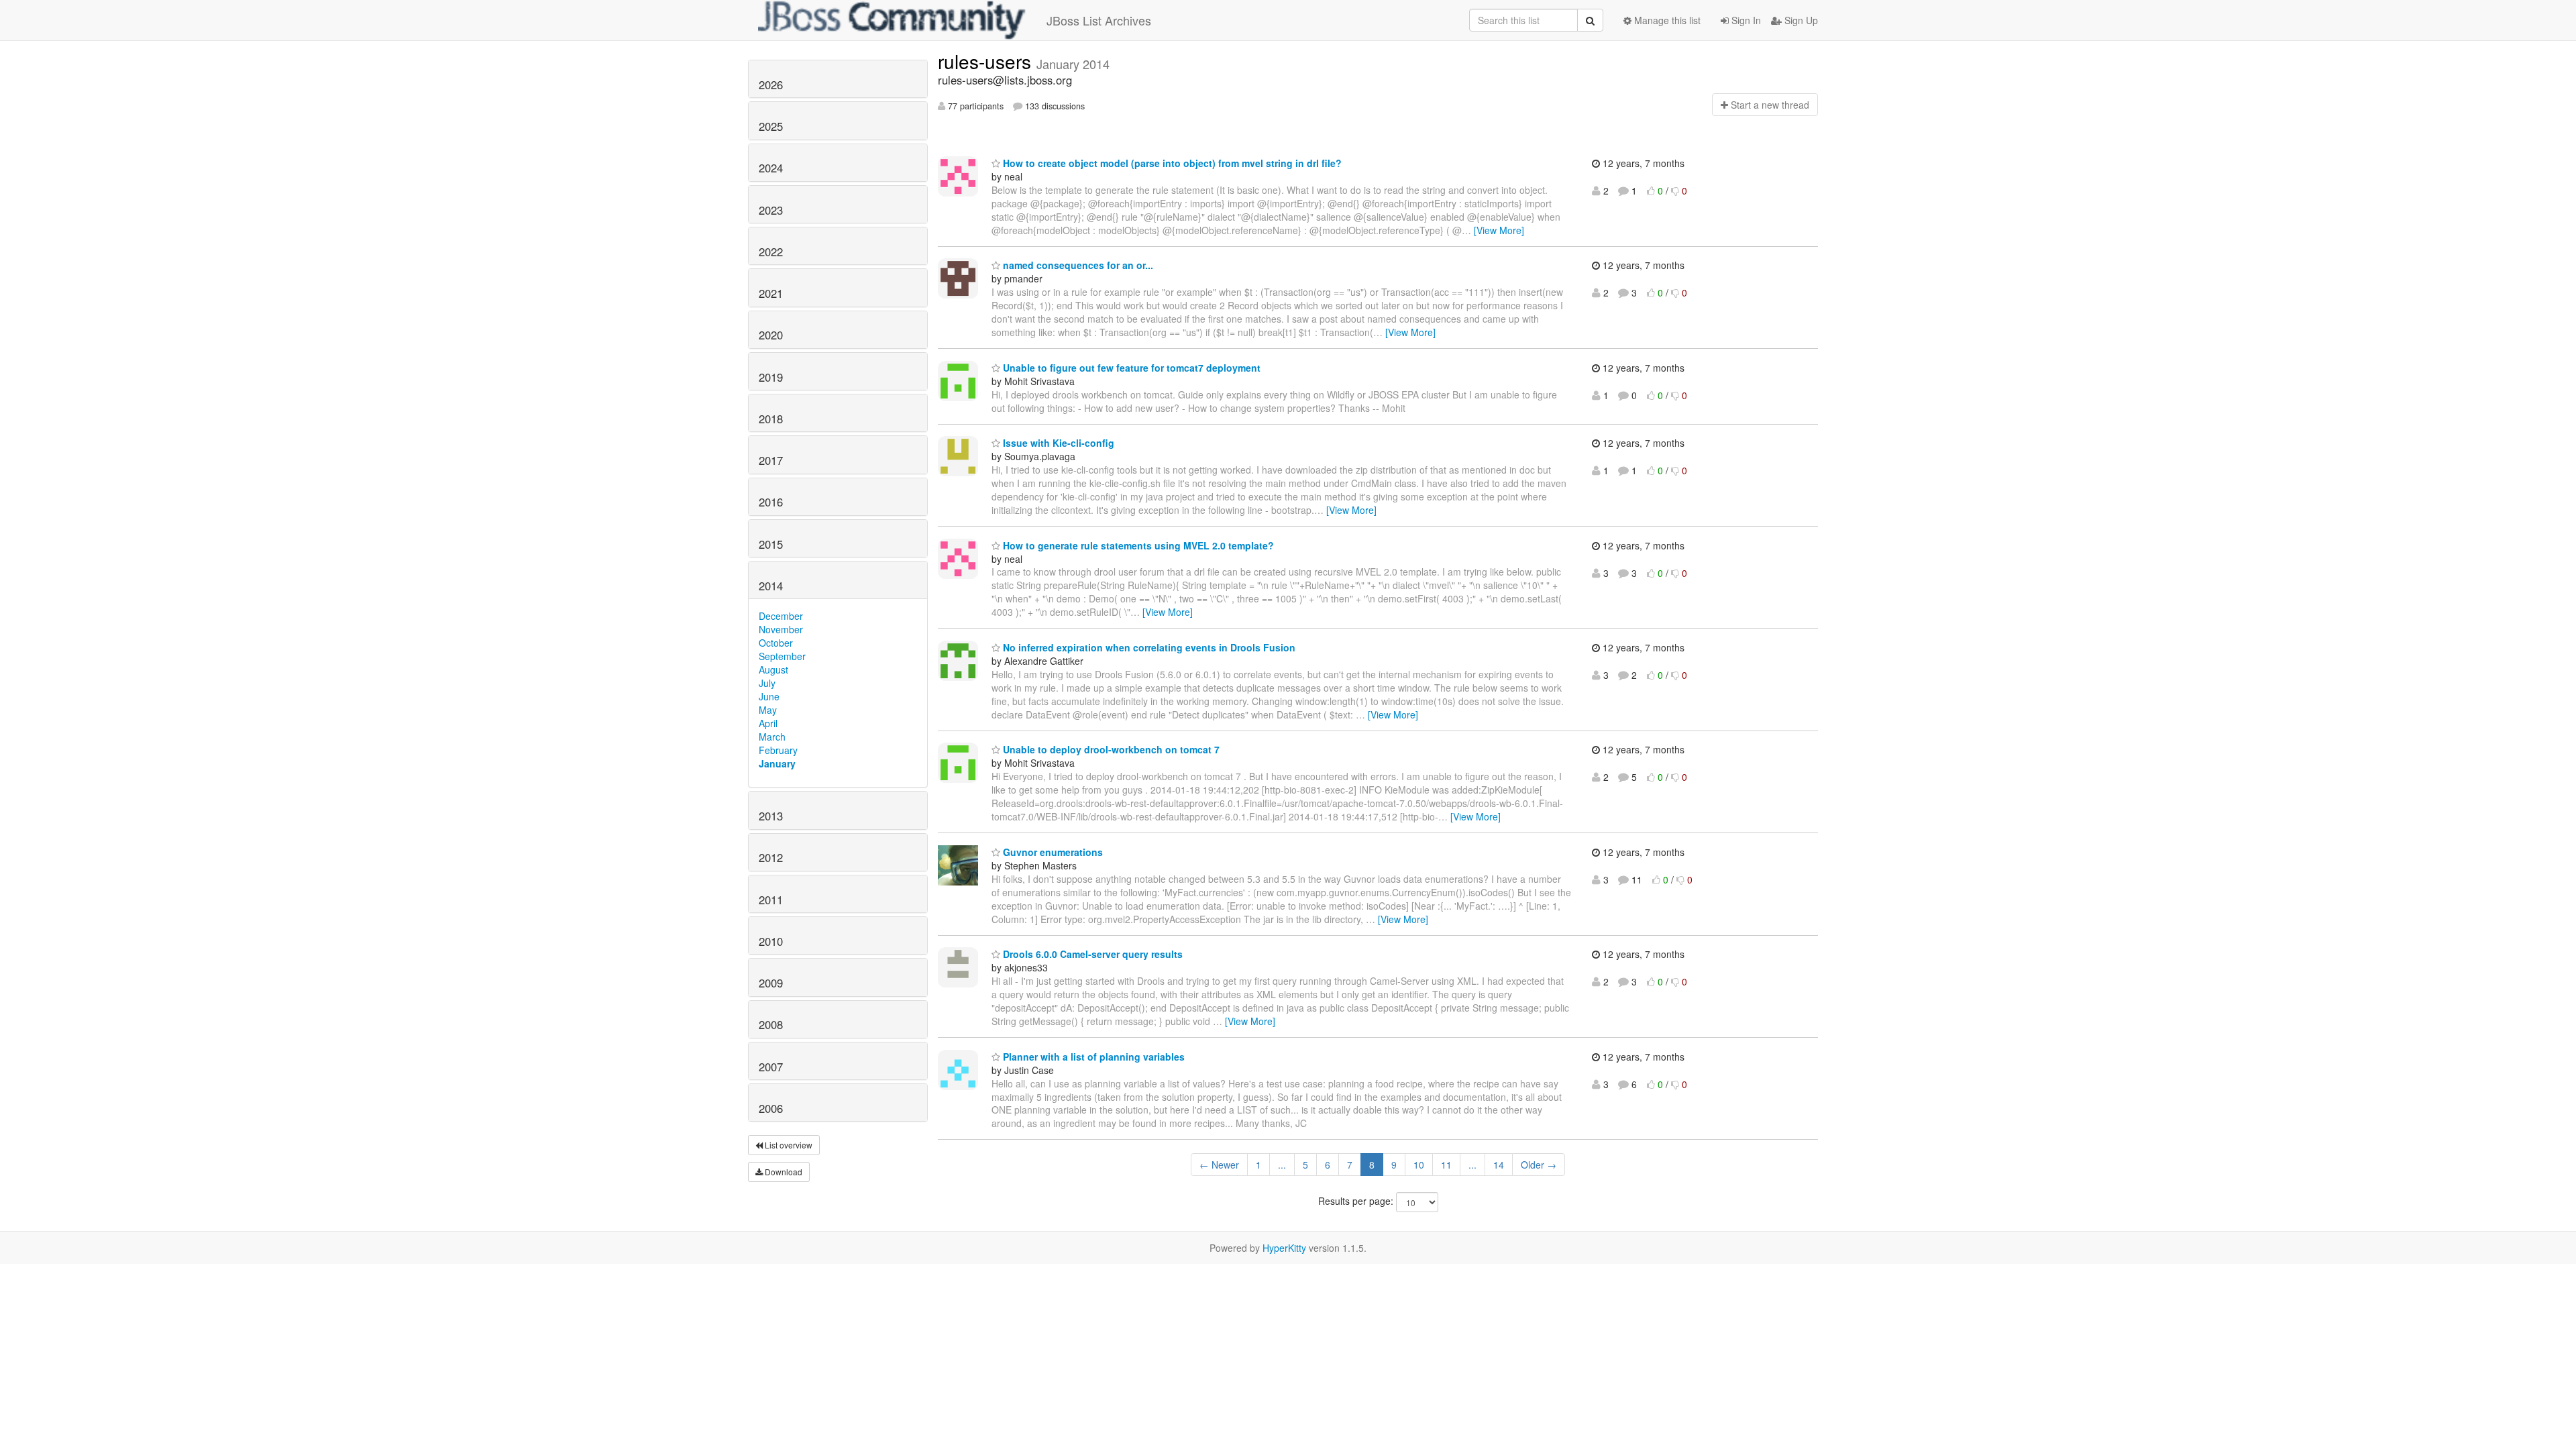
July (767, 683)
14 (1499, 1165)
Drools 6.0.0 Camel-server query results (1091, 954)
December (781, 616)
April (768, 723)
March (772, 737)
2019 (771, 377)
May (768, 710)
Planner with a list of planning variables (1092, 1057)
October (776, 643)
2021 (771, 293)
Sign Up (1800, 20)
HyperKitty (1284, 1248)
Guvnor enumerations (1052, 852)
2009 (771, 983)
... (1282, 1165)
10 (1419, 1165)
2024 (771, 168)
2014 (771, 586)
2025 (771, 126)
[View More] (1499, 230)
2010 (771, 941)
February (778, 750)
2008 (771, 1024)
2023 (771, 210)
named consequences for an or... (1077, 265)
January (777, 763)
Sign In (1745, 20)
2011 (771, 900)
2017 (771, 460)
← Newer (1219, 1165)
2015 (771, 544)
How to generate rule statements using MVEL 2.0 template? (1137, 545)
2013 (771, 816)
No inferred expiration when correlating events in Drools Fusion (1148, 647)
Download (783, 1172)
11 (1446, 1165)
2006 (771, 1108)
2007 (771, 1067)
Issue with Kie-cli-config (1057, 443)
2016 (771, 502)
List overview (788, 1145)
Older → (1539, 1165)
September (782, 656)
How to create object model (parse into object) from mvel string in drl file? (1171, 163)
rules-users (987, 61)
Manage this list (1666, 20)
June (769, 696)
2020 (771, 335)
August (773, 669)
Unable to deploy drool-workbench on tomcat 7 (1110, 749)
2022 (771, 252)
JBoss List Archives (1099, 20)
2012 (771, 857)
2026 (771, 85)
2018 (771, 419)
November (781, 629)
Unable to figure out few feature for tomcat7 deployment (1130, 368)
